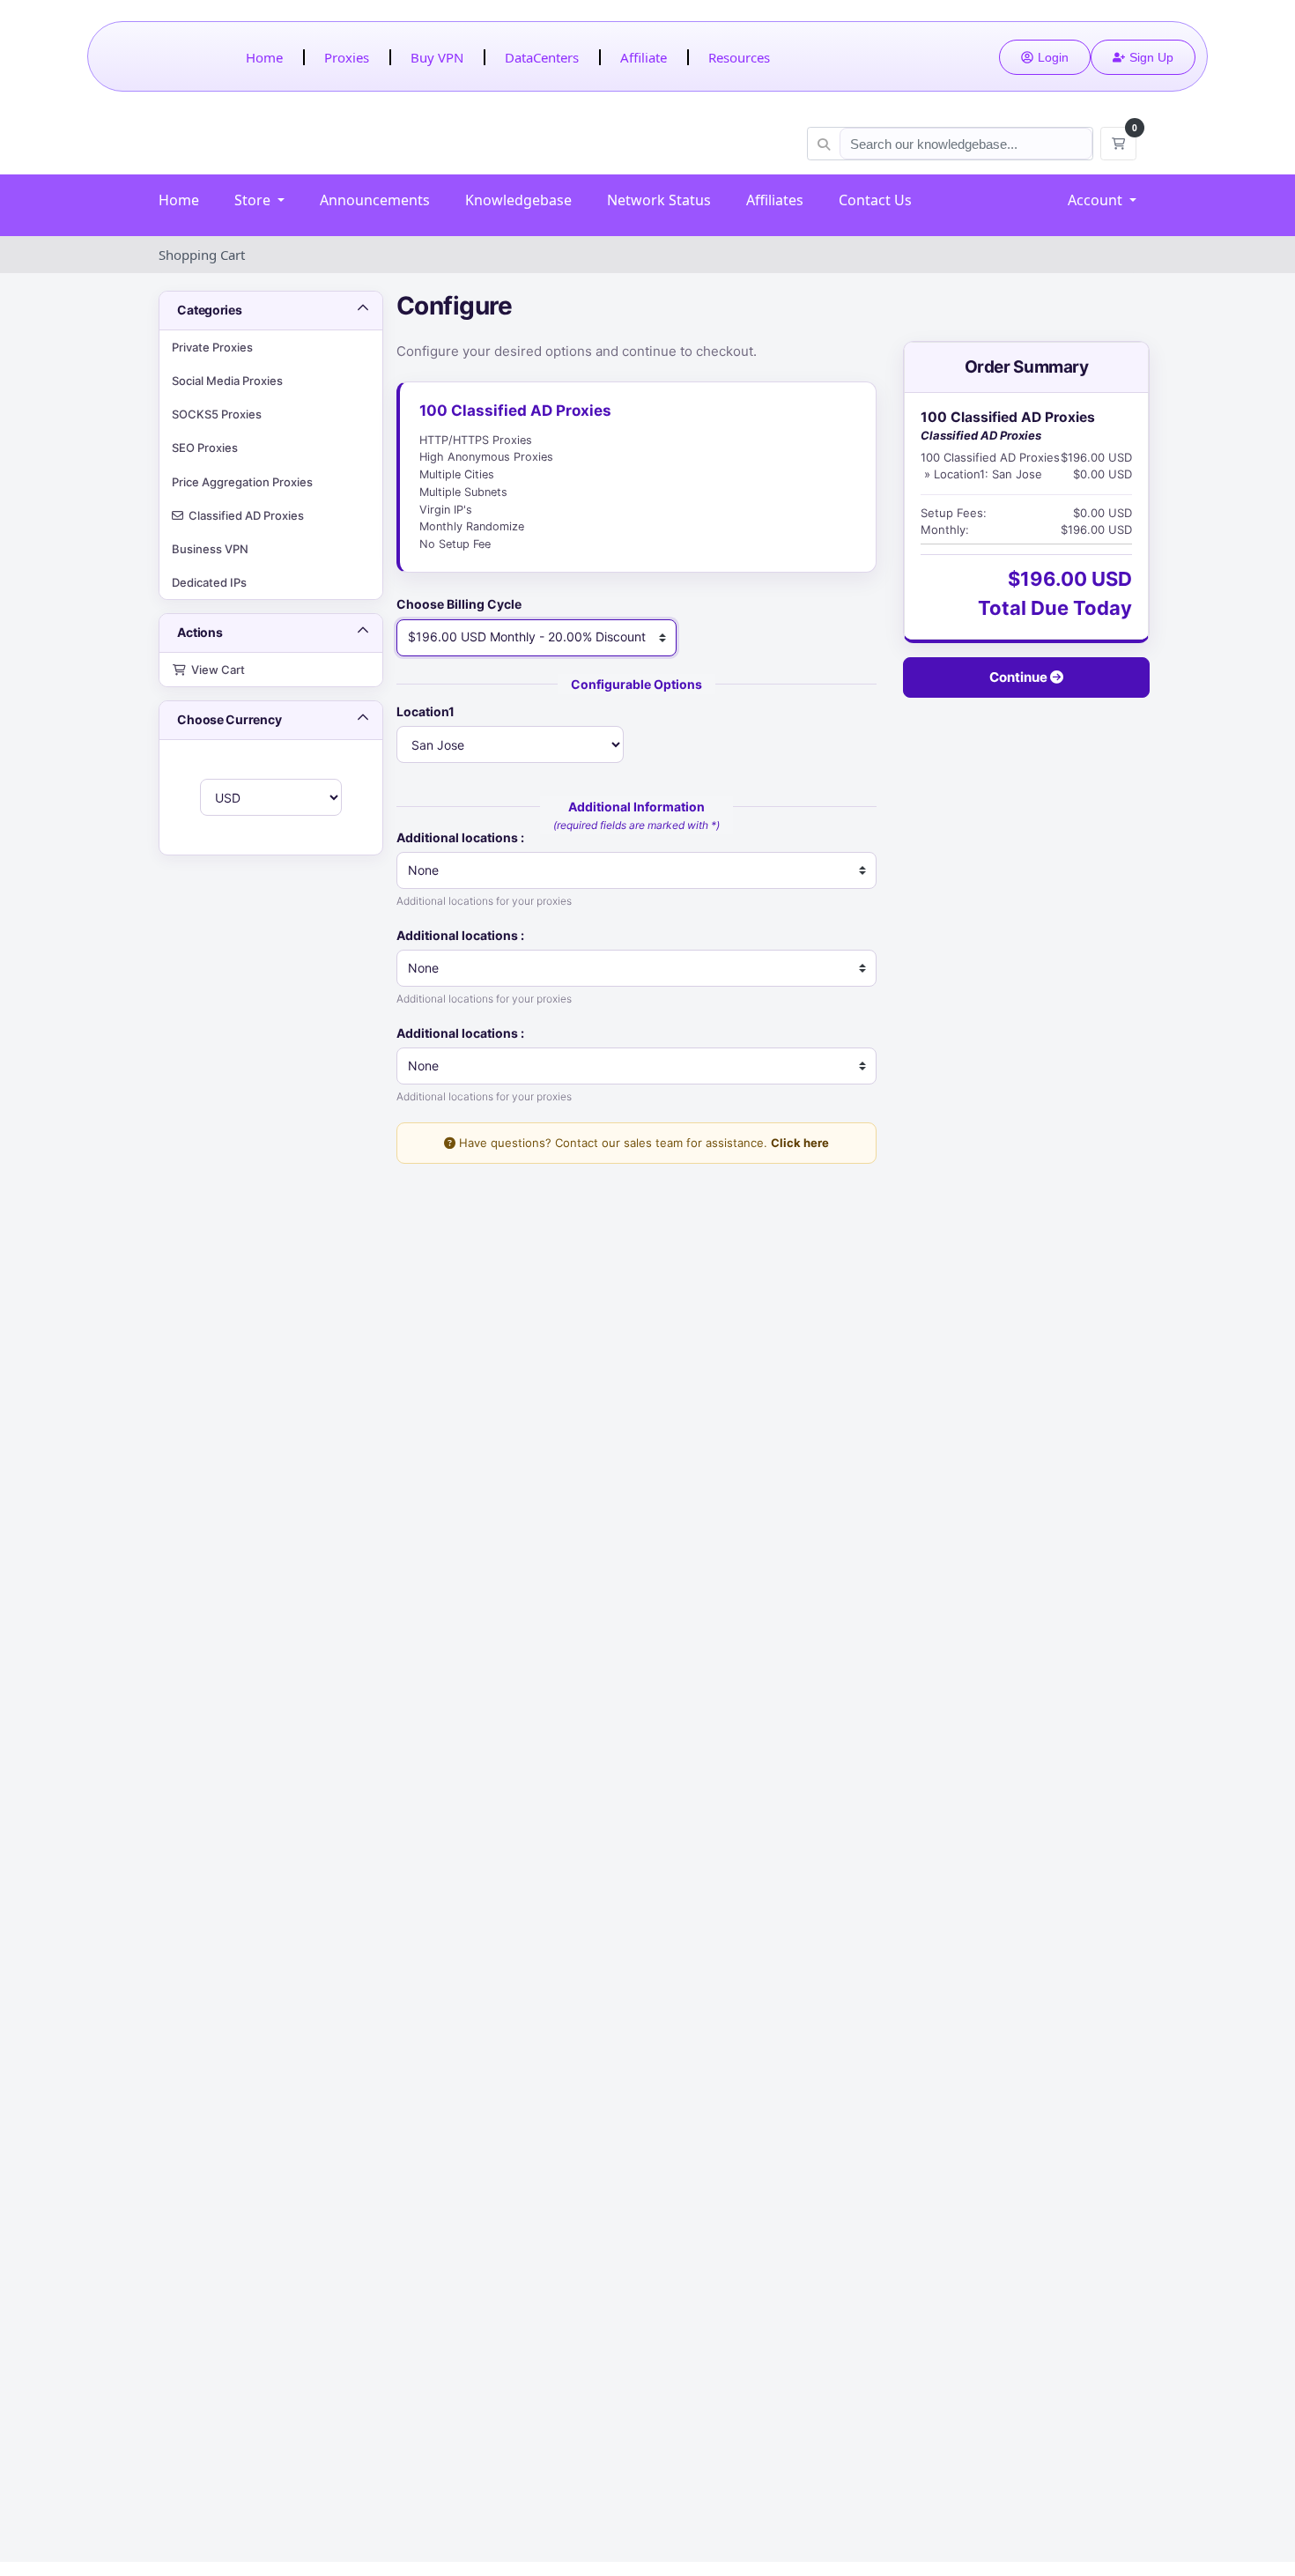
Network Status (659, 200)
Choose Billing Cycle (459, 604)
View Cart (215, 670)
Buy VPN (437, 57)
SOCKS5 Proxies (217, 414)
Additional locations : (460, 837)
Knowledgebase (518, 200)
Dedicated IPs (209, 582)
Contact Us (875, 200)
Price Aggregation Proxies (242, 482)
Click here (800, 1143)
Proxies (347, 57)
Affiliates (775, 200)
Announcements (375, 200)
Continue (1020, 677)
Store (254, 200)
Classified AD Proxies (244, 515)
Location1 (425, 711)
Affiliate (644, 57)
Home (264, 57)
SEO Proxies (205, 448)
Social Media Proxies (227, 381)
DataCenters (542, 57)
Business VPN (210, 549)
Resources (739, 57)
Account (1097, 200)
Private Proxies (212, 347)
